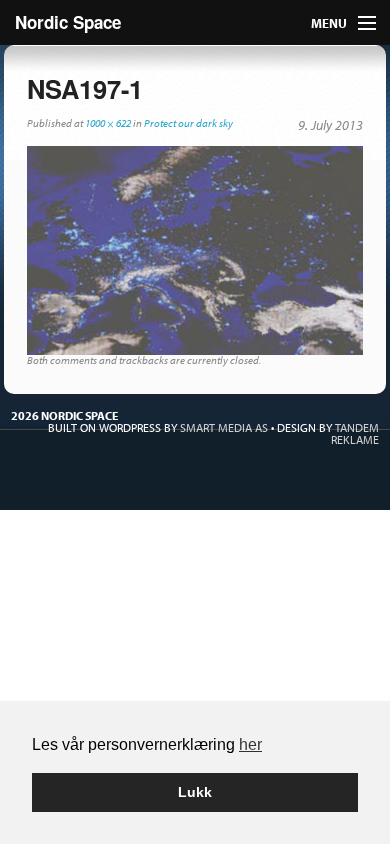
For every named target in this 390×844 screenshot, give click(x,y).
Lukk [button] (195, 792)
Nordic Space (68, 22)
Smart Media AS (224, 427)
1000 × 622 (108, 123)
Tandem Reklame (355, 433)
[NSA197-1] (195, 248)
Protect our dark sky (188, 123)
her (250, 744)
